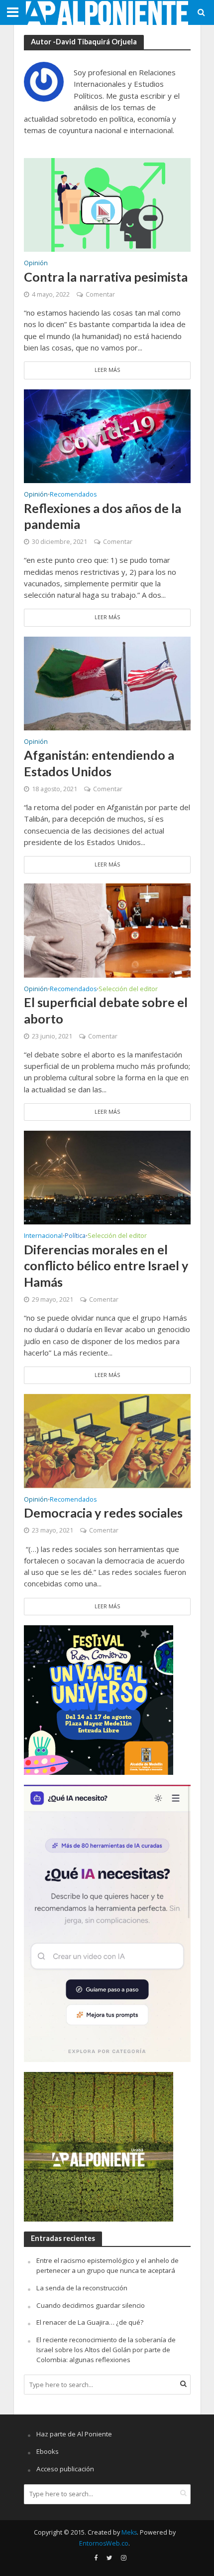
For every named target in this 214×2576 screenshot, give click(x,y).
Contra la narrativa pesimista (106, 277)
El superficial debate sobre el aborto (106, 1010)
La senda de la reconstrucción (82, 2288)
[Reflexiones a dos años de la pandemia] (107, 435)
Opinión (36, 264)
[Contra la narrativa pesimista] (107, 204)
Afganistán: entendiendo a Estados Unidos (99, 763)
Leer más (107, 370)
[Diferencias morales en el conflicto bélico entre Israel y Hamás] (107, 1177)
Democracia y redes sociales (103, 1513)
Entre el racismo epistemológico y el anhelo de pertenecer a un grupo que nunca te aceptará (107, 2265)
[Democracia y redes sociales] (107, 1440)
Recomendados (73, 495)
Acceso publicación (65, 2469)
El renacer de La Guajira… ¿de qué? (90, 2322)
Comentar (100, 294)
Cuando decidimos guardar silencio (91, 2305)
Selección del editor (128, 990)
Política (75, 1236)
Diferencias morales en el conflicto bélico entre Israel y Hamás (106, 1266)
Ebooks (48, 2451)
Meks (129, 2532)
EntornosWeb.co (104, 2543)
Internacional (43, 1236)
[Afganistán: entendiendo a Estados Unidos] (107, 683)
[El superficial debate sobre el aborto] (107, 930)
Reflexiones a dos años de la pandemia (103, 516)
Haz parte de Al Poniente (74, 2434)
